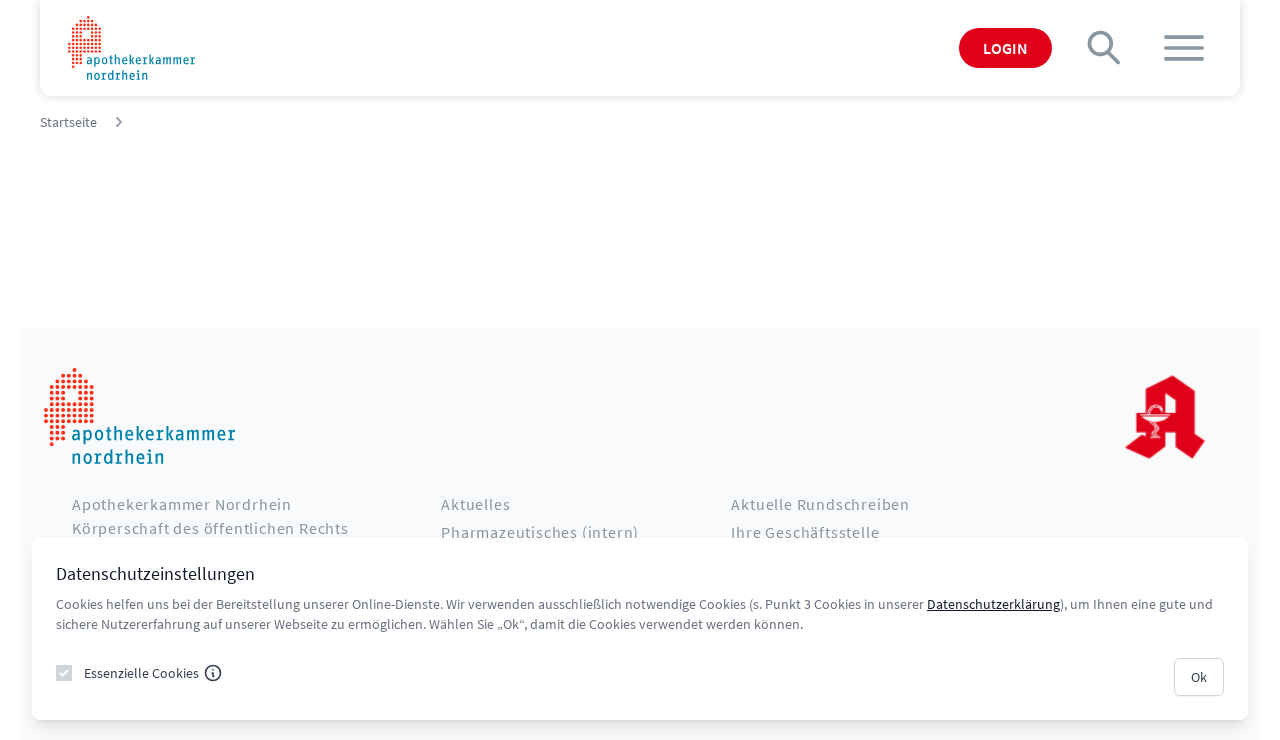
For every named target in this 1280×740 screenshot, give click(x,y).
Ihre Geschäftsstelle (805, 532)
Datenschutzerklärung (993, 604)
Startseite (68, 122)
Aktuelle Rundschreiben (820, 504)
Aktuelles (475, 504)
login (1005, 48)
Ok (1199, 677)
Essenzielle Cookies (141, 673)
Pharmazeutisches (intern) (540, 532)
